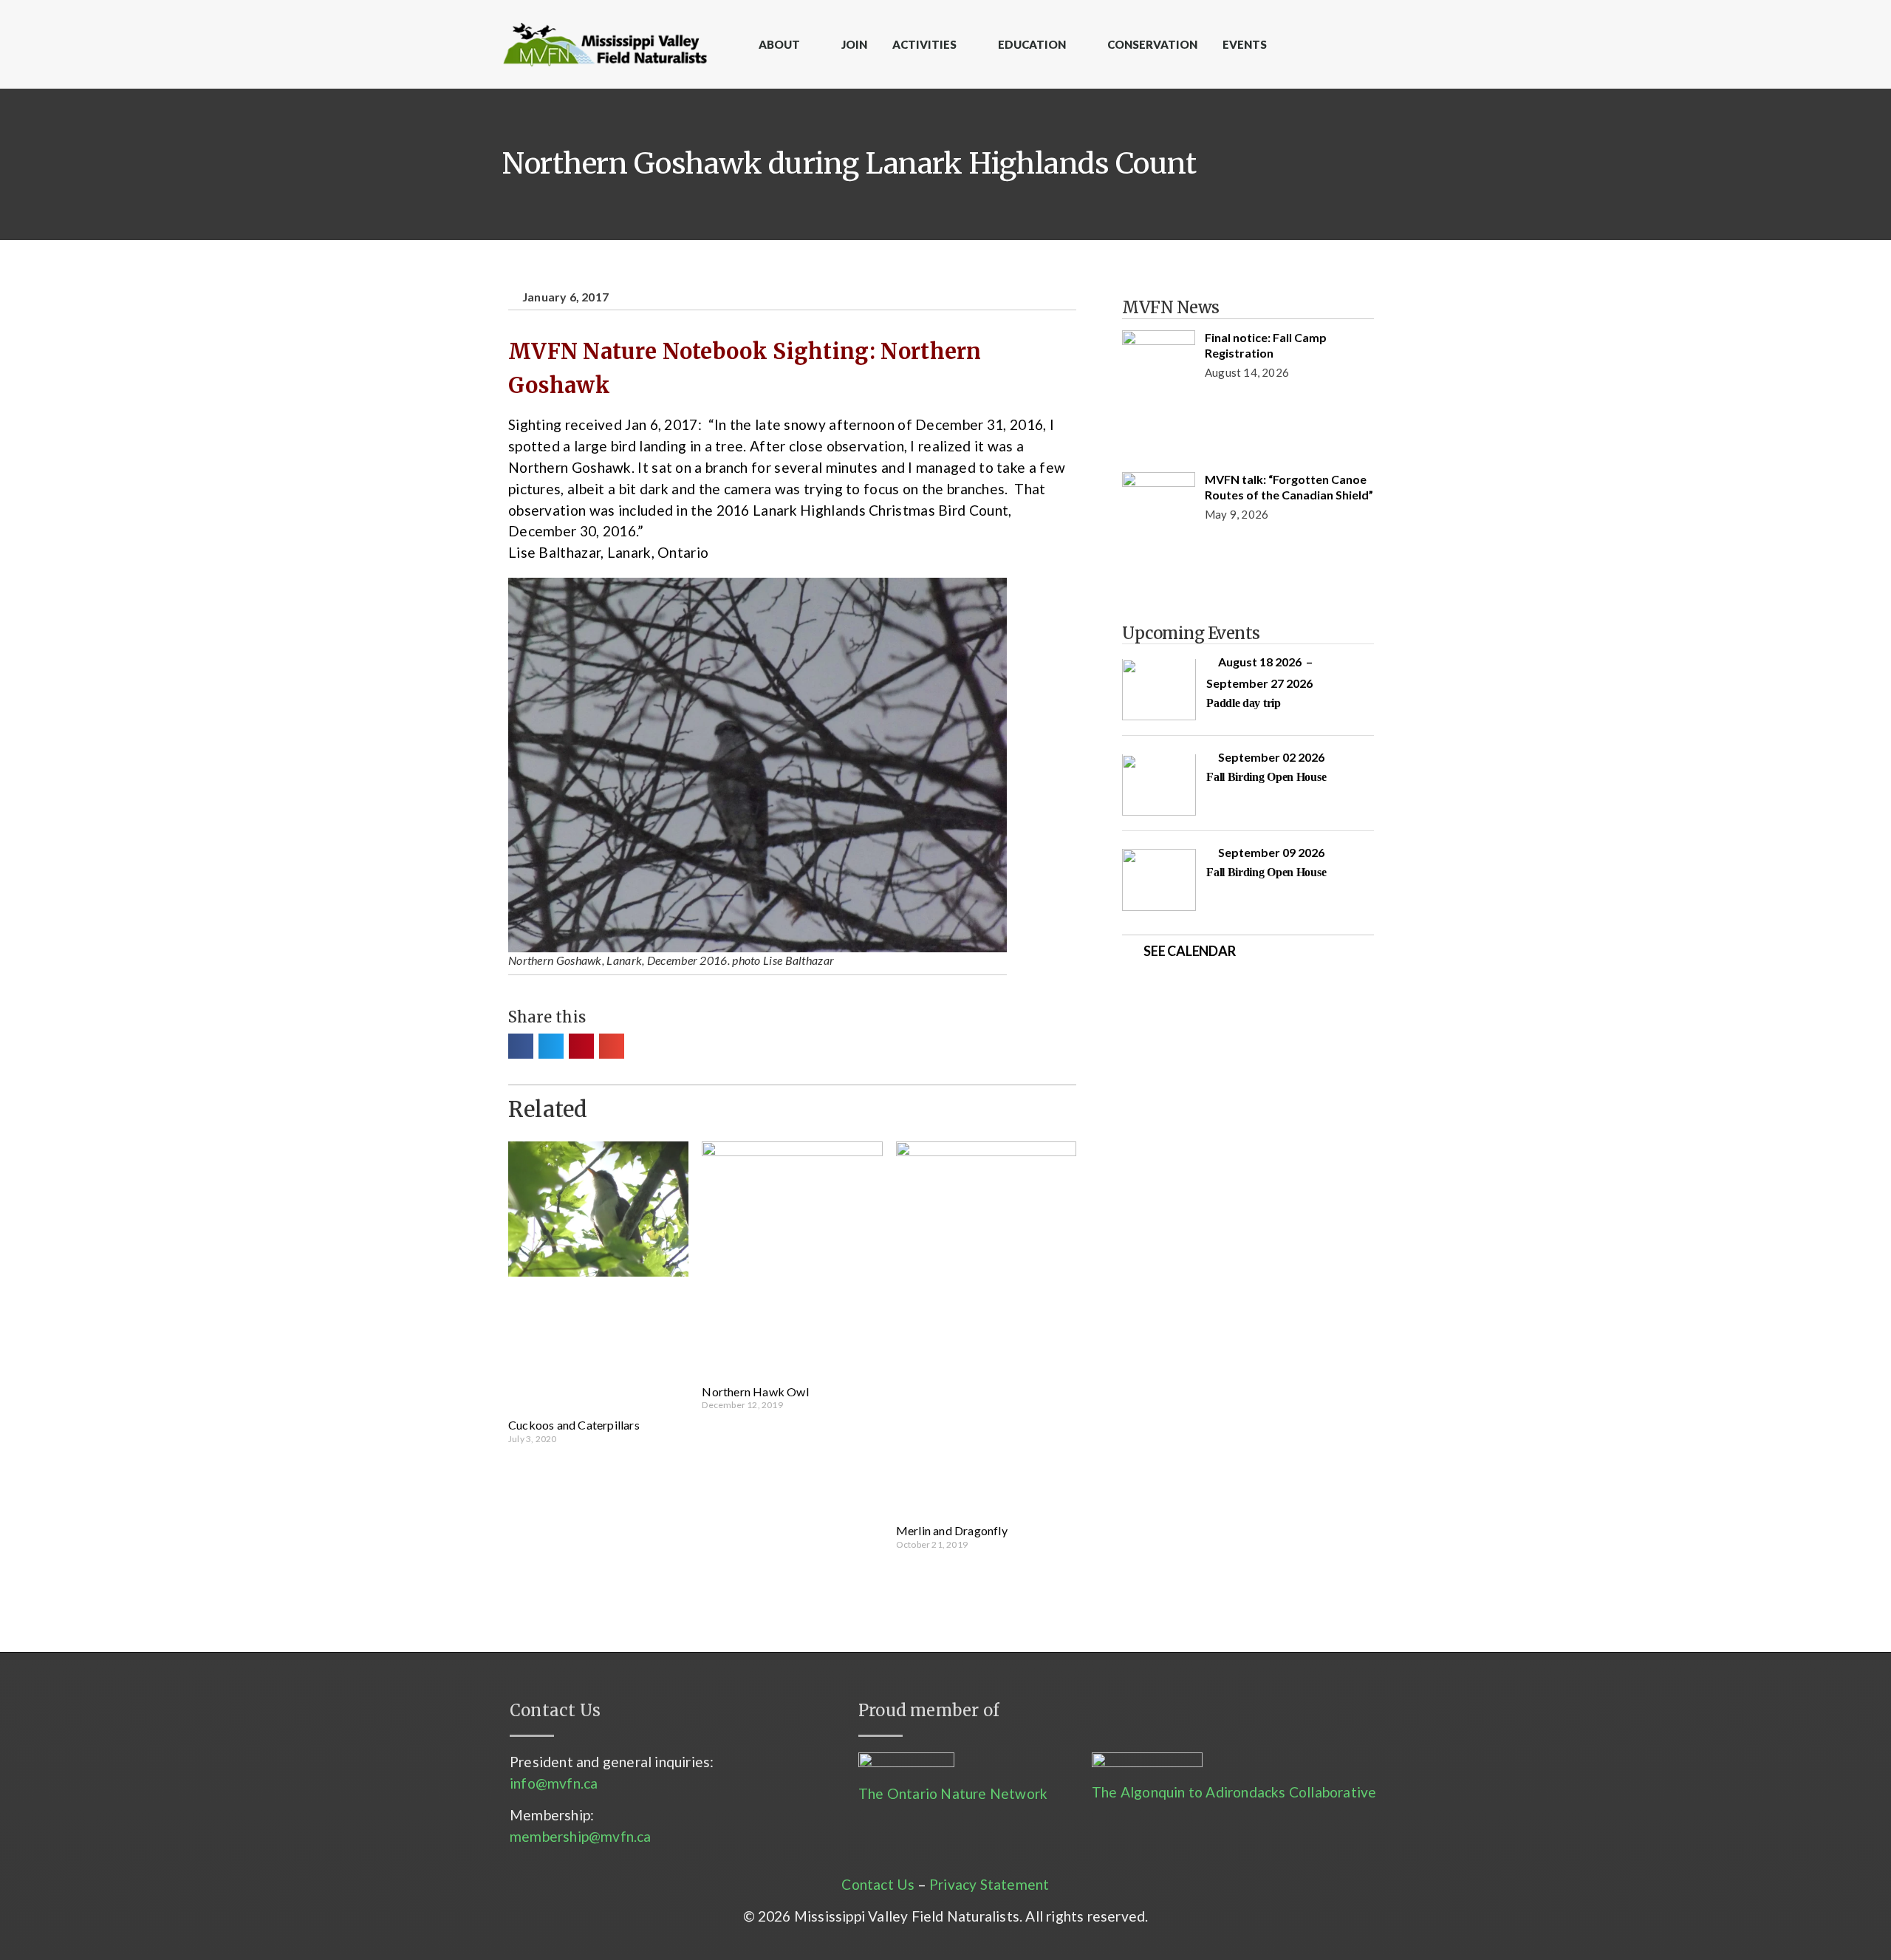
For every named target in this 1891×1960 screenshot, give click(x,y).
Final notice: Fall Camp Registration (1266, 345)
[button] (521, 1046)
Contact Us (878, 1884)
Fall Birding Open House (1266, 777)
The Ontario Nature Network (953, 1793)
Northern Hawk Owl (755, 1392)
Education (1032, 44)
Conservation (1152, 44)
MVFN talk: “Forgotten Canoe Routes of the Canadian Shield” (1289, 487)
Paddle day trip (1244, 703)
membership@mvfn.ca (581, 1836)
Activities (924, 44)
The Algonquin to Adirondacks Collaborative (1234, 1792)
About (779, 44)
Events (1245, 44)
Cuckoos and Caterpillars (574, 1425)
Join (854, 44)
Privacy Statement (989, 1884)
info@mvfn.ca (554, 1783)
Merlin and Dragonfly (952, 1530)
